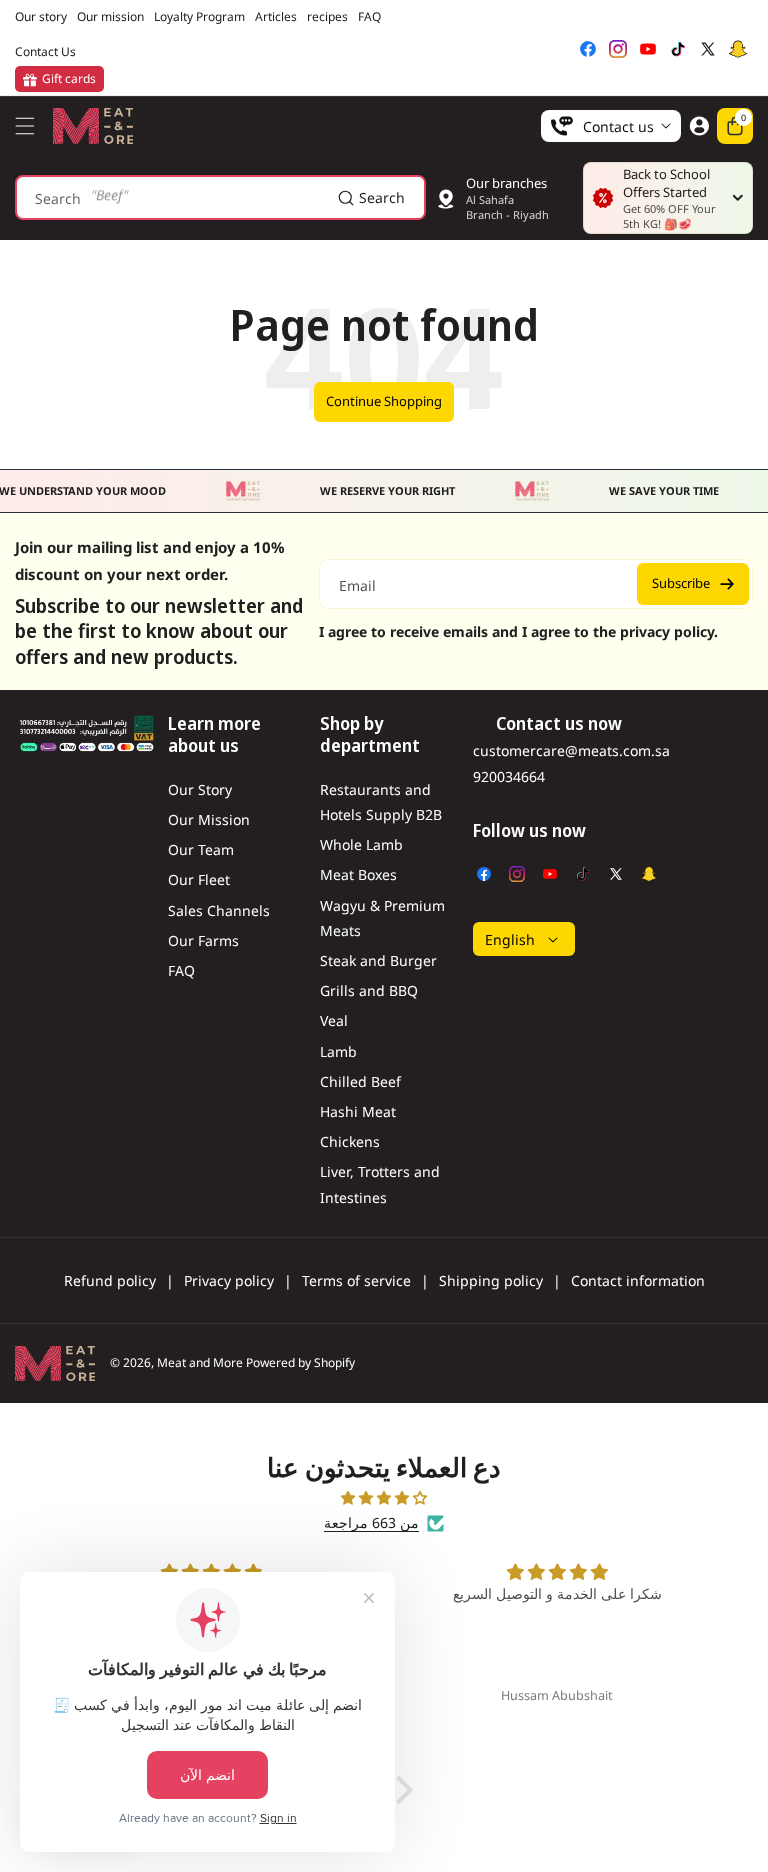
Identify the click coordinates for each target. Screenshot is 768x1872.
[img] (383, 1497)
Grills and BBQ (369, 990)
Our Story (200, 789)
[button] (30, 126)
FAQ (181, 970)
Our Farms (203, 940)
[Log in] (699, 126)
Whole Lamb (361, 844)
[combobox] (220, 197)
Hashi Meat (358, 1111)
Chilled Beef (360, 1081)
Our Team (201, 849)
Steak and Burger (378, 960)
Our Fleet (199, 879)
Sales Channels (219, 910)
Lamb (338, 1051)
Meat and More (200, 1362)
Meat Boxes (358, 874)
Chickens (350, 1141)
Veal (334, 1020)
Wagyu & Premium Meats (382, 918)
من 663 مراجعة (371, 1522)
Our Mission (209, 819)
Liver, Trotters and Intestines (380, 1184)
